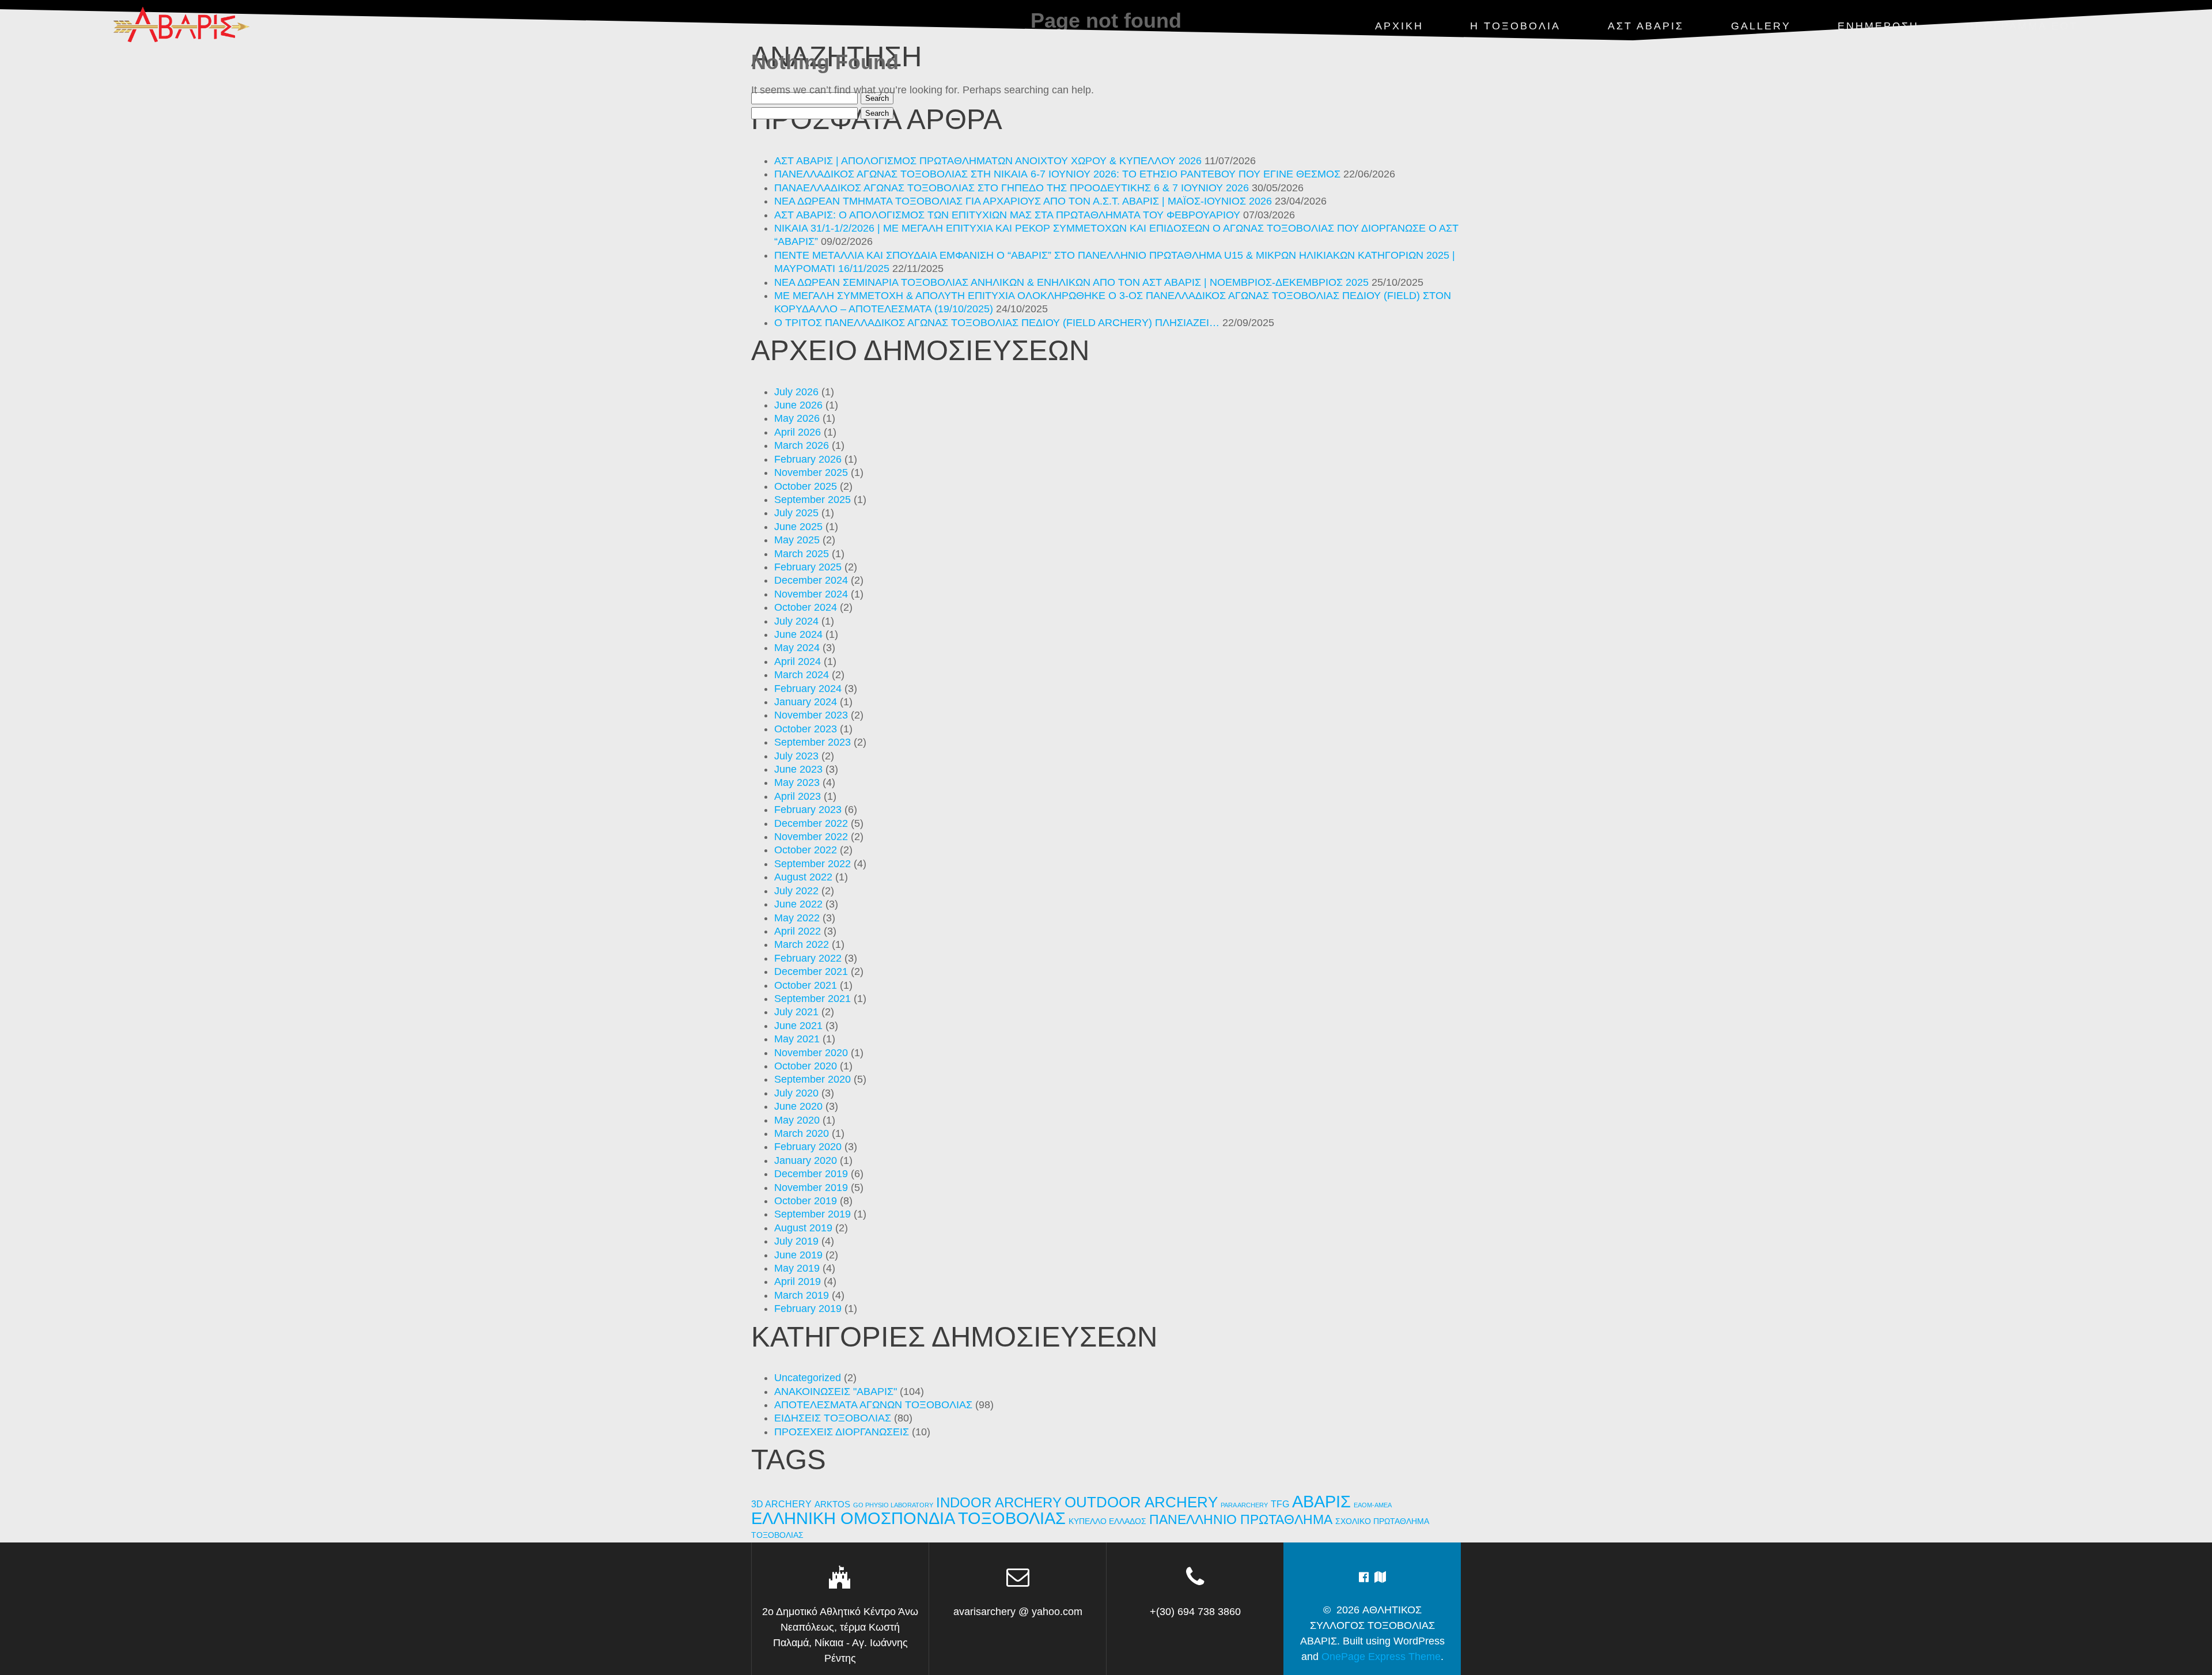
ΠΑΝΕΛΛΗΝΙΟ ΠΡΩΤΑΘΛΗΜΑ (1241, 1519)
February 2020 (808, 1147)
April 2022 (798, 931)
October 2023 (806, 729)
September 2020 (813, 1079)
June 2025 (798, 527)
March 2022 (802, 944)
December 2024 (811, 580)
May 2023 (797, 782)
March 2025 (802, 554)
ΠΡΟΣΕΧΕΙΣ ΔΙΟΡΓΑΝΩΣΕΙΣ (842, 1432)
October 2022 (806, 850)
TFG (1280, 1504)
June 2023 (798, 769)
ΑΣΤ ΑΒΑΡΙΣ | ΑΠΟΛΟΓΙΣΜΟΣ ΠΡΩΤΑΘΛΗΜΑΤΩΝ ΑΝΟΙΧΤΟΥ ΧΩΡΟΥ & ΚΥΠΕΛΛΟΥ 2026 (988, 161)
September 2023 (813, 742)
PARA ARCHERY (1244, 1505)
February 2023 (808, 810)
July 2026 (796, 392)
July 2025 (796, 513)
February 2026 (808, 459)
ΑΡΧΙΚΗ (1399, 26)
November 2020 (811, 1053)
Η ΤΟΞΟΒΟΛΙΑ (1515, 26)
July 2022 (796, 891)
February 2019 (808, 1309)
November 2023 (811, 715)
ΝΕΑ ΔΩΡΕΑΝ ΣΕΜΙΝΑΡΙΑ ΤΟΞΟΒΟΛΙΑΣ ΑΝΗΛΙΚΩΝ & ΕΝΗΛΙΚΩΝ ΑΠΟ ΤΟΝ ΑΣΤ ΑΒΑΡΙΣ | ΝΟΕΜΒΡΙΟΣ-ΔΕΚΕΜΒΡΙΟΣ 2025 (1071, 282)
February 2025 (808, 567)
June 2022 (798, 904)
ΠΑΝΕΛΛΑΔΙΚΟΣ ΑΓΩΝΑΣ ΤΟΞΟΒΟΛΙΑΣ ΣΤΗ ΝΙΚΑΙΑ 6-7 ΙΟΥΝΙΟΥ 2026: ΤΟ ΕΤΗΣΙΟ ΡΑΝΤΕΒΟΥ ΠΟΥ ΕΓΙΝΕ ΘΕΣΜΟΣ (1057, 174)
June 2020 (798, 1106)
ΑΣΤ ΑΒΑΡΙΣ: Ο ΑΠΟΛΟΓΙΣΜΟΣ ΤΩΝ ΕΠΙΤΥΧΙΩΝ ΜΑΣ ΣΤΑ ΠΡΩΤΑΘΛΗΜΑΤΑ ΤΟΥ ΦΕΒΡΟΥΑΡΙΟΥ (1007, 215)
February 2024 (808, 689)
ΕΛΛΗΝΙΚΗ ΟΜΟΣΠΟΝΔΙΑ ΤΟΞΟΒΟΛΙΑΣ (908, 1518)
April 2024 (798, 661)
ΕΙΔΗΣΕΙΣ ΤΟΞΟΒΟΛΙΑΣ (833, 1418)
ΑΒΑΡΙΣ (1321, 1501)
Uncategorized (808, 1378)
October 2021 (806, 985)
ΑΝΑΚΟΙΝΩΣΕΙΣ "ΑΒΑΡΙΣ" (836, 1392)
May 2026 (797, 418)
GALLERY (1761, 26)
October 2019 (806, 1201)
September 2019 (813, 1214)
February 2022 (808, 958)
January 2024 (806, 702)
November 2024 (811, 594)
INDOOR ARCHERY (999, 1502)
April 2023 (798, 796)
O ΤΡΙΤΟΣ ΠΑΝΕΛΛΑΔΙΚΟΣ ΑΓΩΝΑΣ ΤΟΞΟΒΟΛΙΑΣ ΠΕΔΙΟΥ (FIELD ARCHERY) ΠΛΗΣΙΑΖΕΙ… (997, 323)
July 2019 (796, 1241)
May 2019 (797, 1268)
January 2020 (806, 1160)
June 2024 (798, 634)
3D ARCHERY (781, 1504)
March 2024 (802, 675)
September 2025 (813, 500)
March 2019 (802, 1295)
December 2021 (811, 971)
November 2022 (811, 837)
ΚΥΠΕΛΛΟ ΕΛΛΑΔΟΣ (1107, 1521)
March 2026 (802, 445)
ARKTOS (832, 1504)
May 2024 (797, 648)
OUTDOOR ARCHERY (1141, 1502)
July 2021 (796, 1012)
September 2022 (813, 864)
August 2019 (803, 1228)
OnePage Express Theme (1381, 1657)
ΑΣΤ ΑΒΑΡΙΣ (1646, 26)
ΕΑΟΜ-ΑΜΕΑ (1373, 1505)
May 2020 (797, 1120)
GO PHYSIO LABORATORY (893, 1505)
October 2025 (806, 486)
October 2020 (806, 1066)
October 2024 (806, 607)
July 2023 (796, 756)
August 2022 (803, 877)
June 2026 (798, 405)
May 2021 (797, 1039)
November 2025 (811, 472)
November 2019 (811, 1188)
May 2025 (797, 540)
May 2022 (797, 918)
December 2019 (811, 1174)
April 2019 (798, 1281)
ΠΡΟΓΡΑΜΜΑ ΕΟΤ (2022, 26)
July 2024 (796, 621)
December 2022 (811, 823)
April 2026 (798, 432)
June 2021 (798, 1026)
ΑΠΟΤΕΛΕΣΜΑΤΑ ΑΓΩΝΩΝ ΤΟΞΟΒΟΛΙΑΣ (873, 1405)
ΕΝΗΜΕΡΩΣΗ (1878, 26)
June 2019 (798, 1255)
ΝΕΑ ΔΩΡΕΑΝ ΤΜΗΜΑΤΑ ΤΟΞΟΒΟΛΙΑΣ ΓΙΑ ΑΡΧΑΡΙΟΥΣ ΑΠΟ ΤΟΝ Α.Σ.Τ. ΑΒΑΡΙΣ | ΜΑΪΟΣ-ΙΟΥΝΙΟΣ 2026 (1023, 201)
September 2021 (813, 999)
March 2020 (802, 1133)
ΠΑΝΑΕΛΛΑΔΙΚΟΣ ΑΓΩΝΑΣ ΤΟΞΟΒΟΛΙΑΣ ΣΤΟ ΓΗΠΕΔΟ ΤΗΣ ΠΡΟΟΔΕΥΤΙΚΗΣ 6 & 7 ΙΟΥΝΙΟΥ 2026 (1012, 188)
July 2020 (796, 1093)
